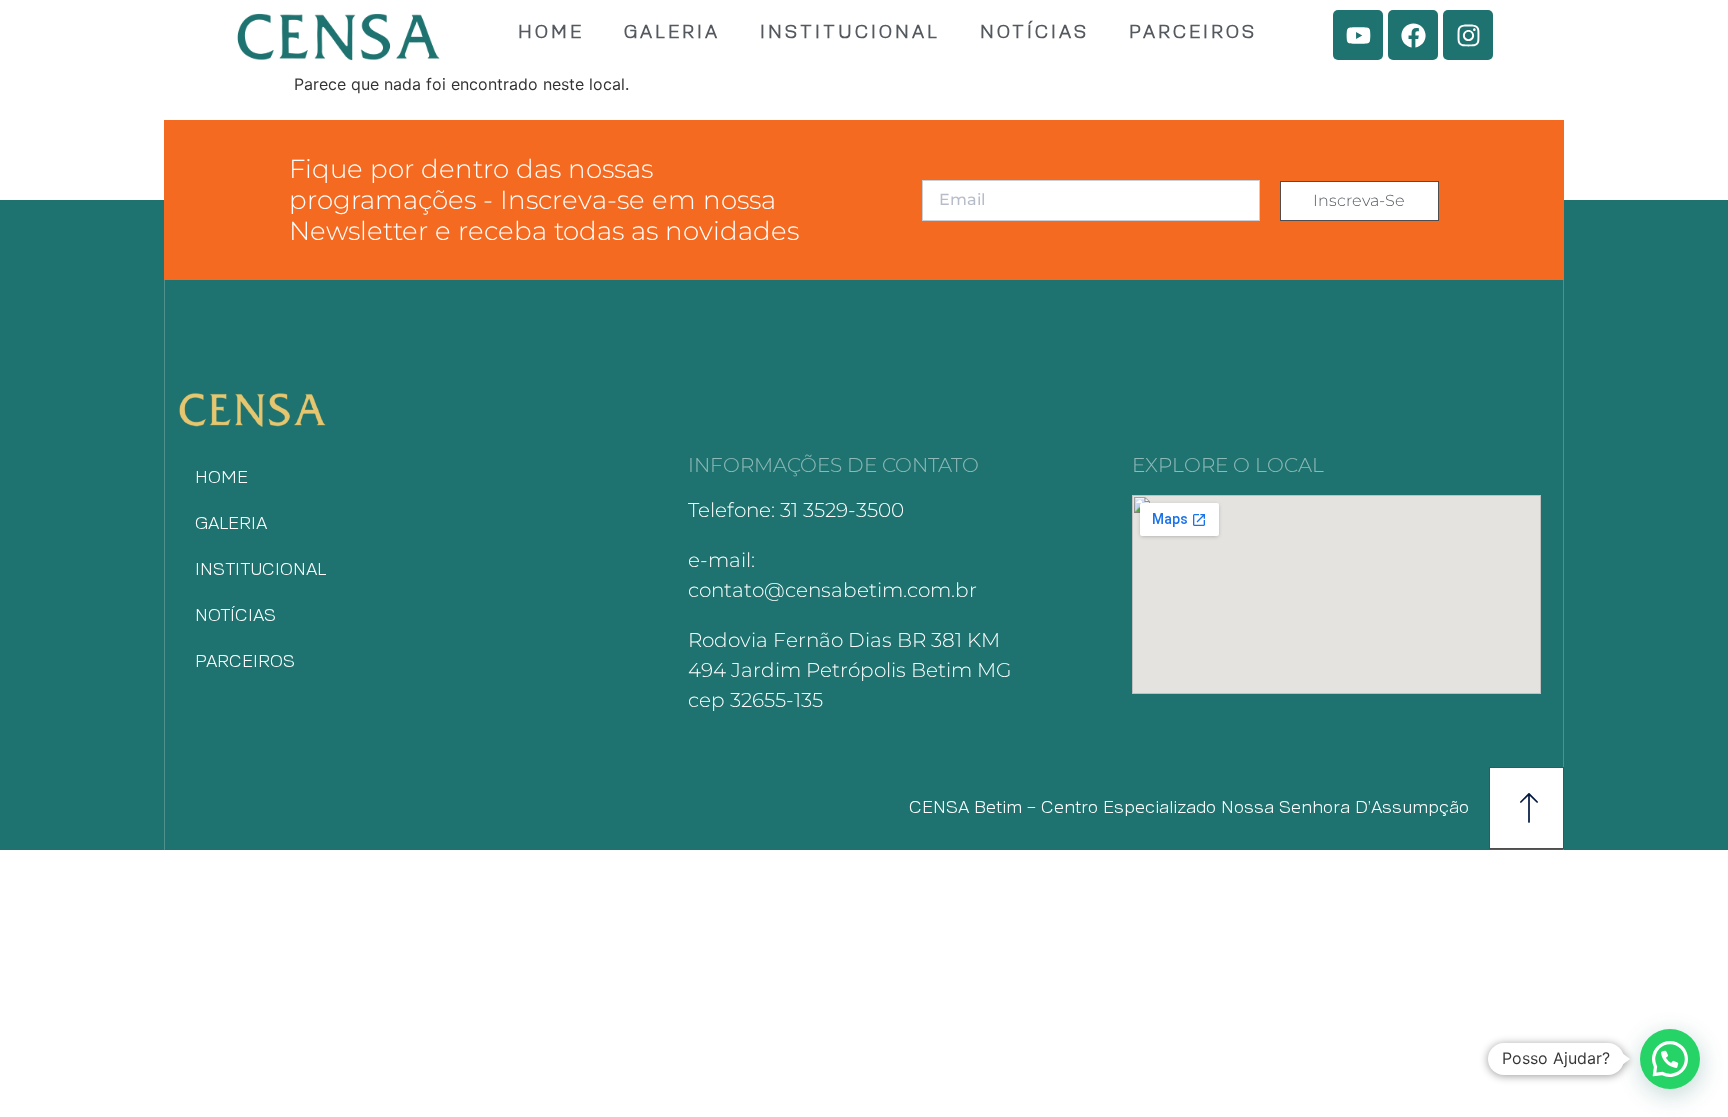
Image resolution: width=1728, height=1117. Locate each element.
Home (551, 32)
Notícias (1034, 32)
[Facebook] (1413, 35)
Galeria (672, 32)
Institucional (850, 32)
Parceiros (1193, 32)
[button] (1670, 1059)
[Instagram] (1468, 35)
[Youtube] (1358, 35)
